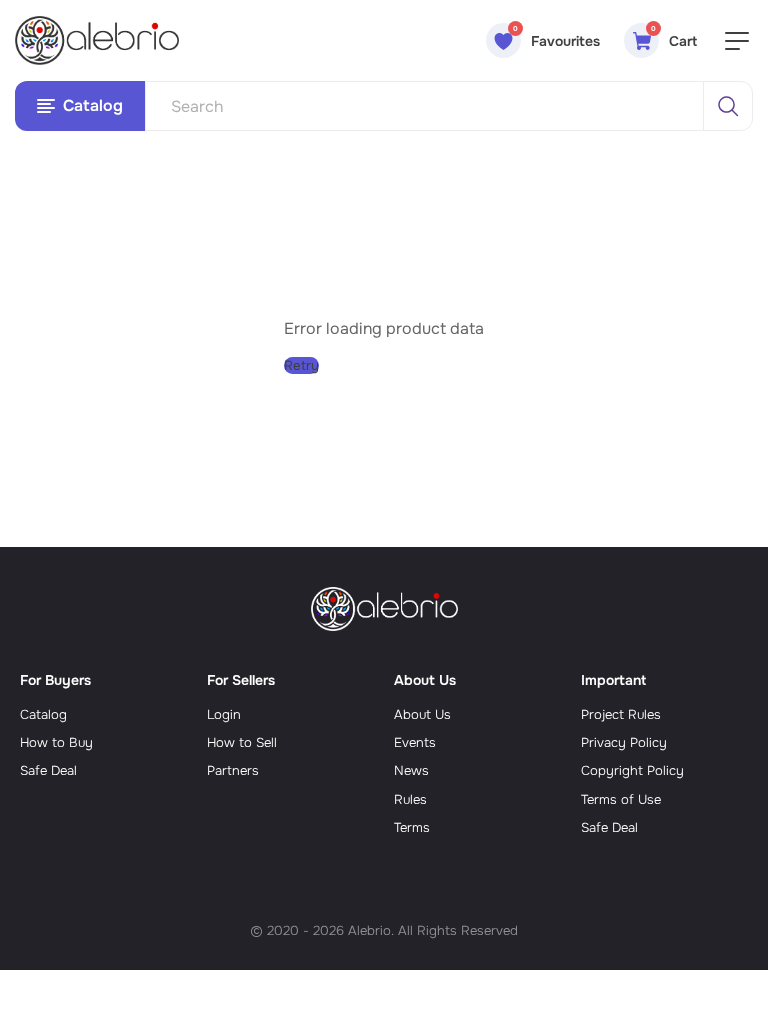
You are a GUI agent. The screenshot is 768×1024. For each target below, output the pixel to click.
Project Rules (621, 714)
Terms (412, 827)
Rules (410, 799)
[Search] (728, 106)
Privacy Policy (624, 742)
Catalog (43, 714)
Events (415, 742)
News (411, 770)
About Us (422, 714)
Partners (233, 770)
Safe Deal (48, 770)
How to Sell (242, 742)
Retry (301, 365)
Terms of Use (621, 799)
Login (224, 714)
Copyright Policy (632, 770)
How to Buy (56, 742)
